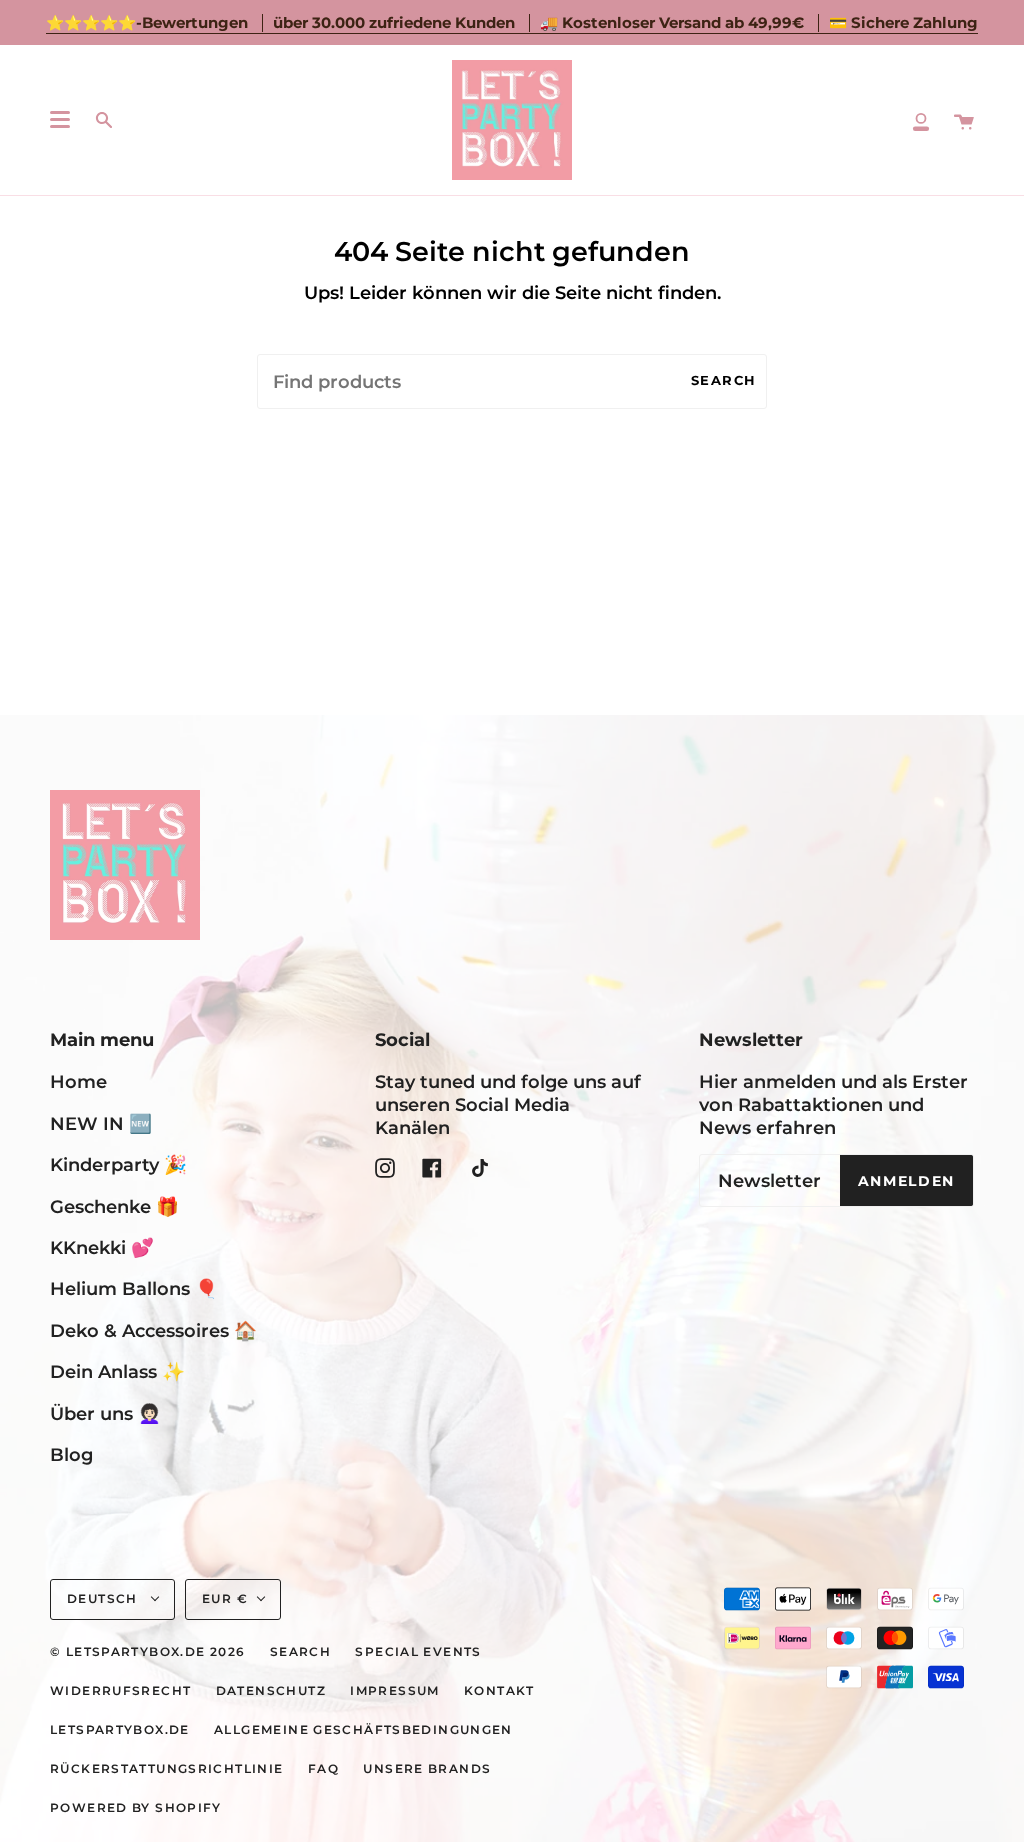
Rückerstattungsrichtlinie (167, 1769)
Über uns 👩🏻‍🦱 (105, 1413)
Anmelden (906, 1181)
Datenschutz (271, 1691)
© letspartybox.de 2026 (147, 1652)
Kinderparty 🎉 (118, 1164)
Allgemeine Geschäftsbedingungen (363, 1730)
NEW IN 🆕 (101, 1123)
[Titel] (921, 120)
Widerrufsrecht (120, 1691)
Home (78, 1081)
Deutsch (104, 1599)
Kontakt (499, 1691)
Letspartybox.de (120, 1730)
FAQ (323, 1769)
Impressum (394, 1691)
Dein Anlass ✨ (117, 1371)
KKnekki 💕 (102, 1247)
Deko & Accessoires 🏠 (153, 1330)
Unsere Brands (427, 1769)
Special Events (418, 1652)
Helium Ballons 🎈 (134, 1288)
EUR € (225, 1599)
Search (724, 380)
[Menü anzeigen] (60, 120)
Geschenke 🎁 (114, 1206)
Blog (71, 1454)
